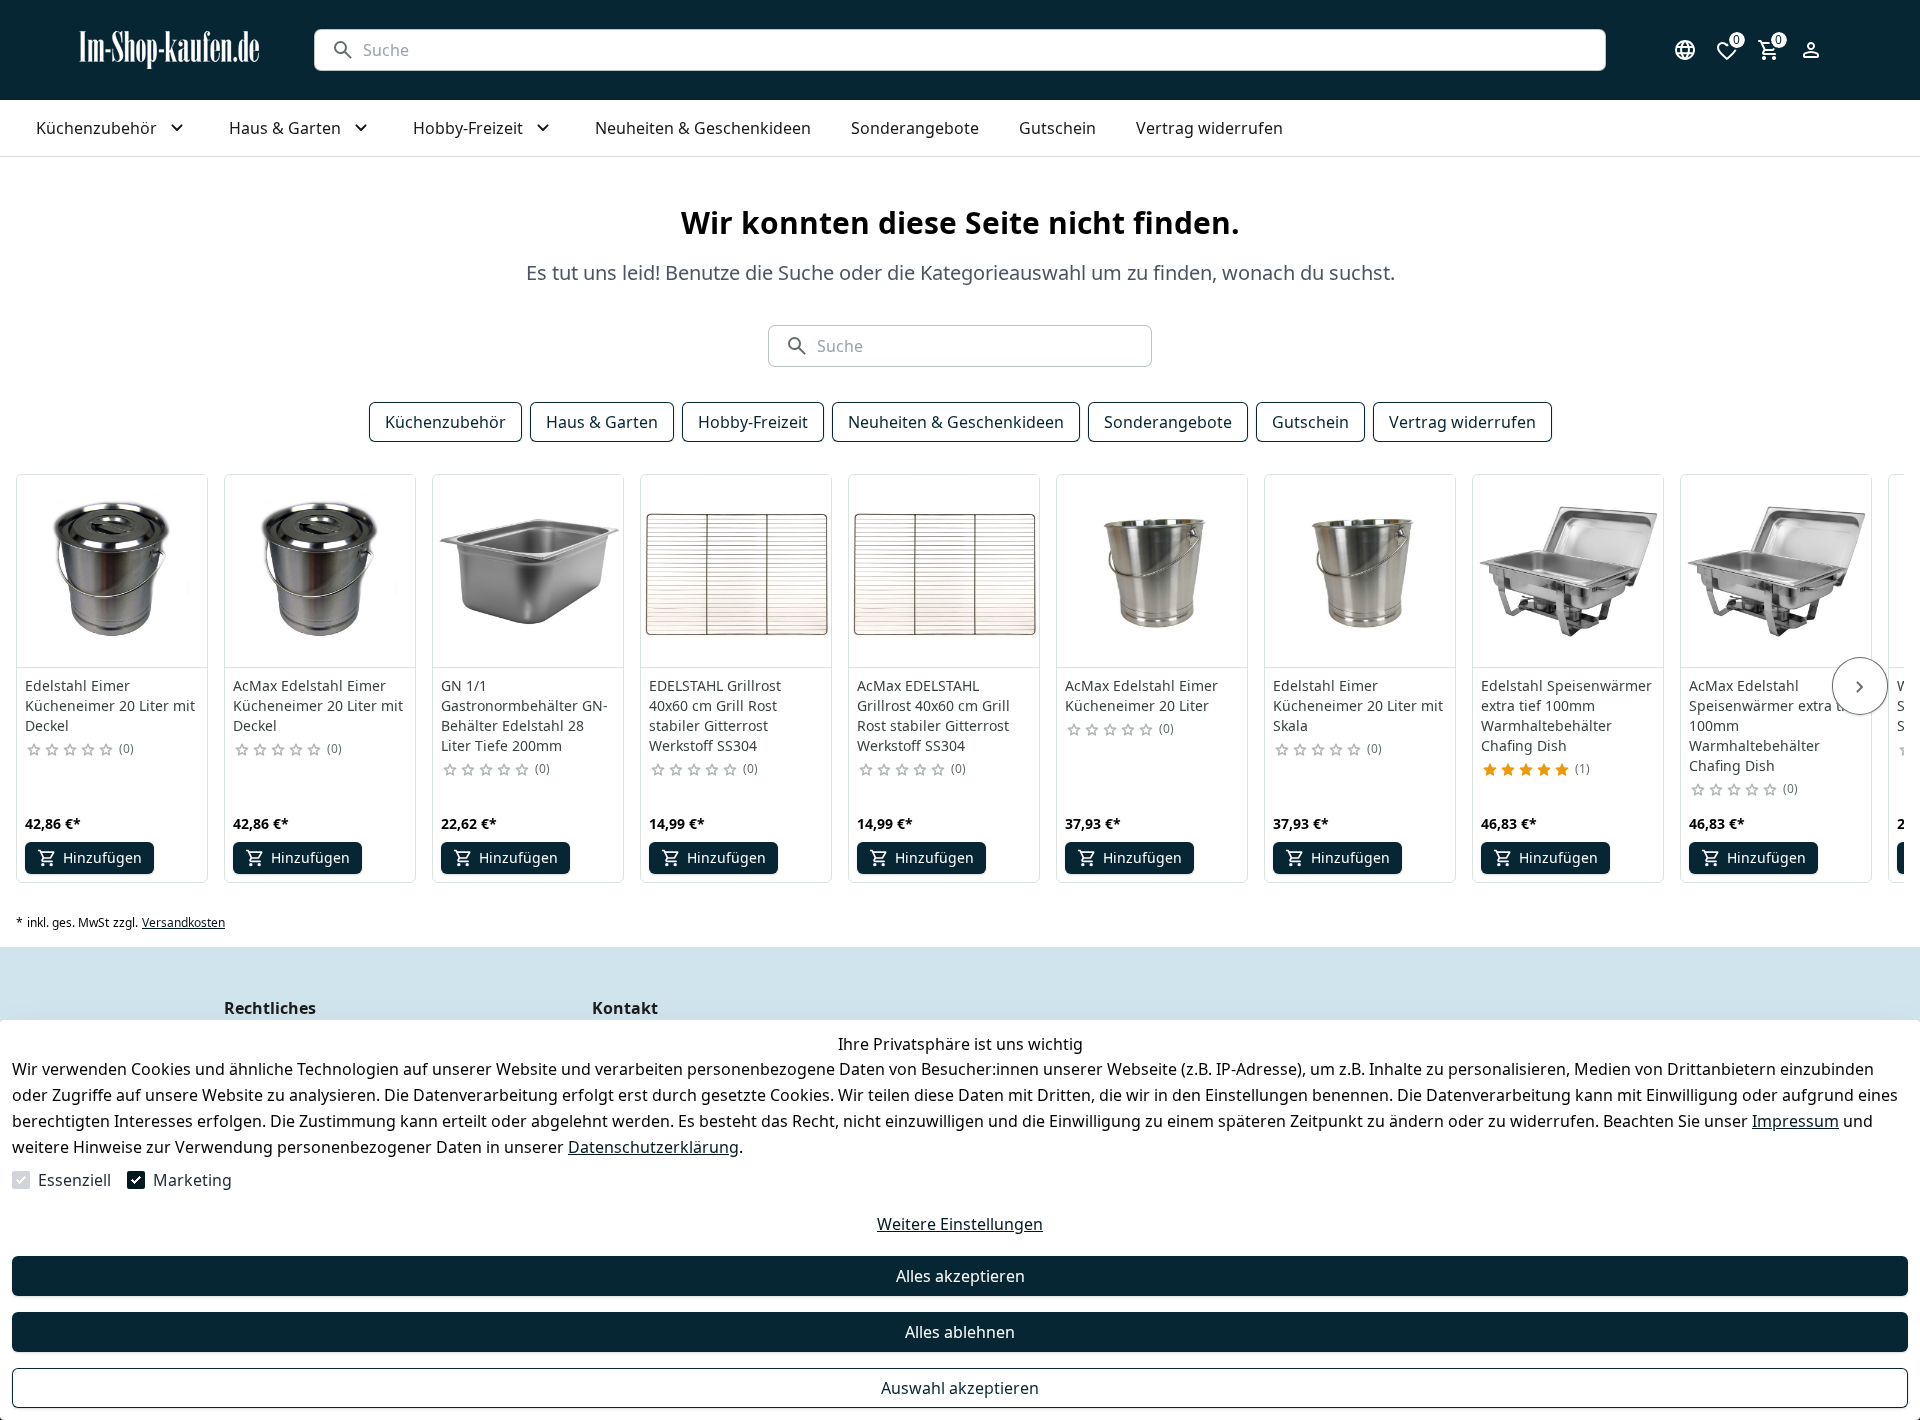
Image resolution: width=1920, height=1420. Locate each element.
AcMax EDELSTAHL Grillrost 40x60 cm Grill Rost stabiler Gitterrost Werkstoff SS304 (933, 715)
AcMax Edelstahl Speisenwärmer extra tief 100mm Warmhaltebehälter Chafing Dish (1773, 725)
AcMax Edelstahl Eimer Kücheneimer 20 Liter (1141, 695)
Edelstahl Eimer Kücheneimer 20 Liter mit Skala (1358, 705)
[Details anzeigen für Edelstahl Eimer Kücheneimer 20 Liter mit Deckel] (113, 571)
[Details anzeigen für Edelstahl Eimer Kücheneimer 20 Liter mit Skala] (1361, 571)
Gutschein (1310, 422)
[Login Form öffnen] (1811, 50)
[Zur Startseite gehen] (169, 50)
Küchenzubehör (445, 422)
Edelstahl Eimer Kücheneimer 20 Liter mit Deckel (110, 705)
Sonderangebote (1168, 422)
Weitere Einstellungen (960, 1224)
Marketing (192, 1180)
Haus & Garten (602, 422)
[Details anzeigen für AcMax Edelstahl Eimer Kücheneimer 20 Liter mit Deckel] (321, 571)
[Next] (1860, 686)
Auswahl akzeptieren (960, 1388)
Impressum (1795, 1121)
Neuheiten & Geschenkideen (956, 422)
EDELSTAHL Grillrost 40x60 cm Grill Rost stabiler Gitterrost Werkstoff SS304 (715, 715)
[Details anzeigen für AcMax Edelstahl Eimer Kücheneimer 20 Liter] (1153, 571)
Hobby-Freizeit (753, 422)
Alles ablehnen (960, 1332)
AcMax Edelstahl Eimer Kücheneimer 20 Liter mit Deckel (318, 705)
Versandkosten (183, 923)
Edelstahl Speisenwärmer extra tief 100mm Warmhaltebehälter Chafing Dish (1566, 715)
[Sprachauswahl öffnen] (1685, 50)
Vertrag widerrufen (1462, 422)
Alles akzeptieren (960, 1276)
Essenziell (74, 1180)
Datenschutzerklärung (653, 1147)
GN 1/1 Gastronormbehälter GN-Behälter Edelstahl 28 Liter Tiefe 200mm (524, 715)
